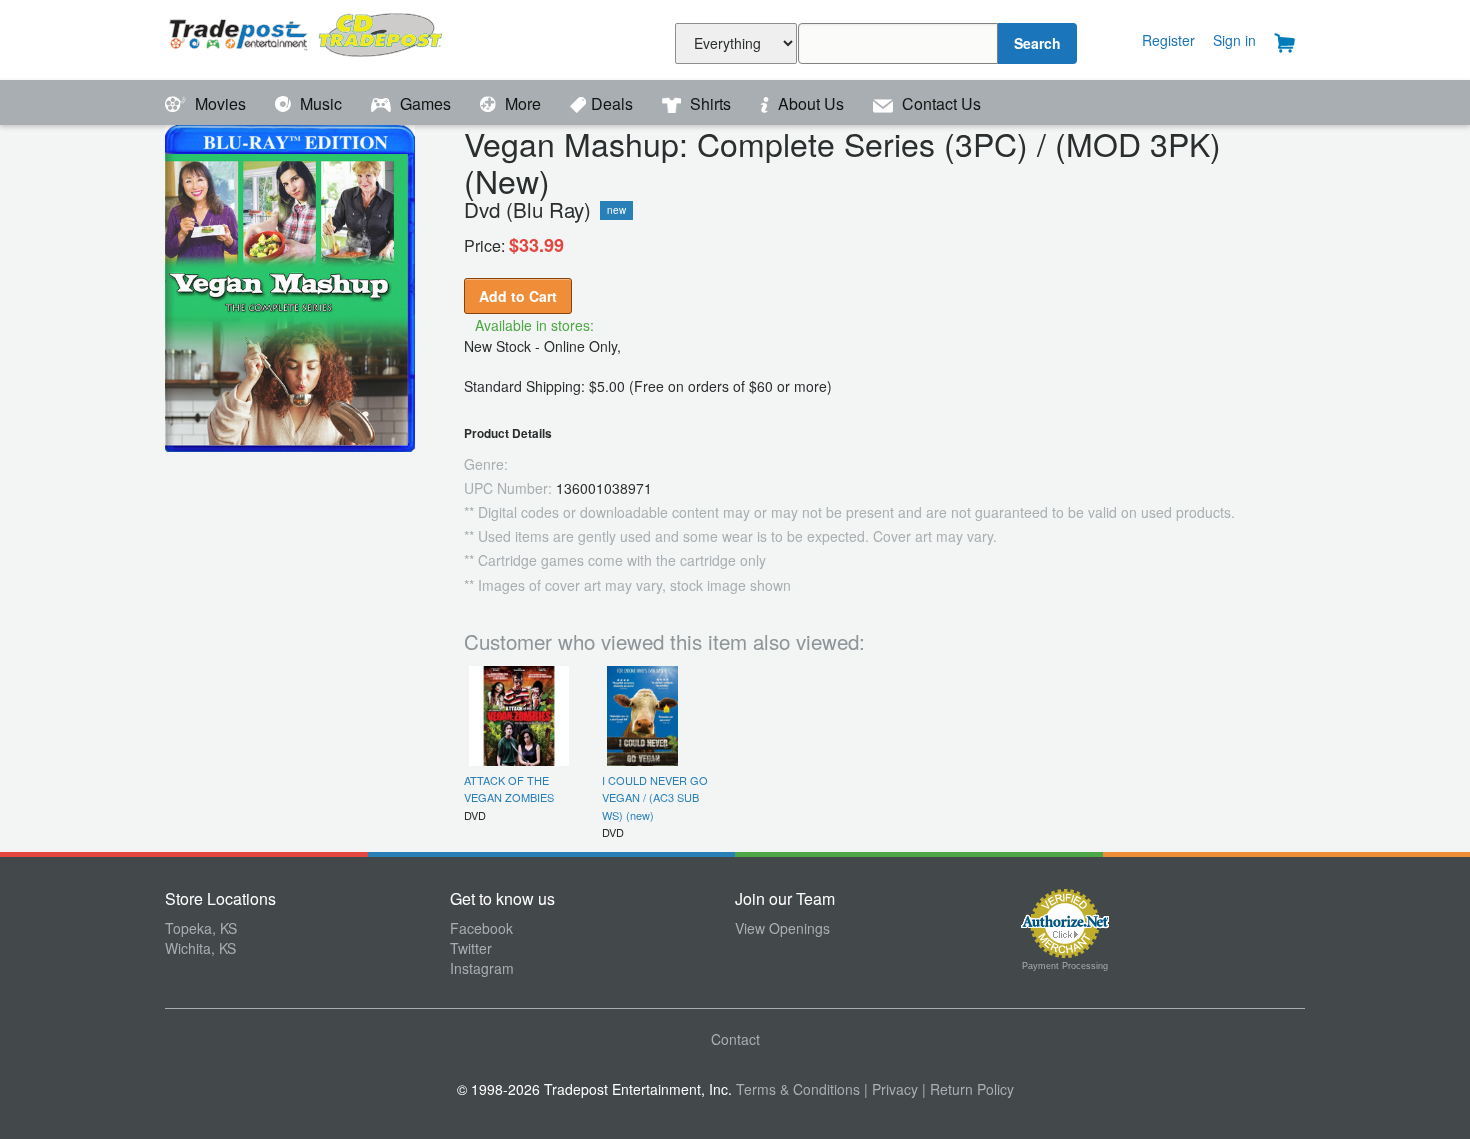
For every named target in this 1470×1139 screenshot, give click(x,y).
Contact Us (939, 103)
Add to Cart (518, 296)
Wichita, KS (200, 948)
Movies (220, 103)
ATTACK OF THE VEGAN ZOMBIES (509, 788)
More (523, 103)
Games (425, 103)
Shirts (710, 103)
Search (1037, 43)
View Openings (782, 928)
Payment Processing (1065, 966)
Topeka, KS (201, 928)
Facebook (481, 928)
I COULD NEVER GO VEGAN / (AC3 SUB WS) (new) (655, 797)
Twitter (471, 948)
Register (1168, 40)
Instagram (482, 968)
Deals (614, 103)
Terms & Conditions (798, 1089)
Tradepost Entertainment (307, 37)
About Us (811, 103)
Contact (735, 1039)
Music (321, 103)
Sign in (1234, 40)
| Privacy (891, 1089)
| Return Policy (968, 1089)
